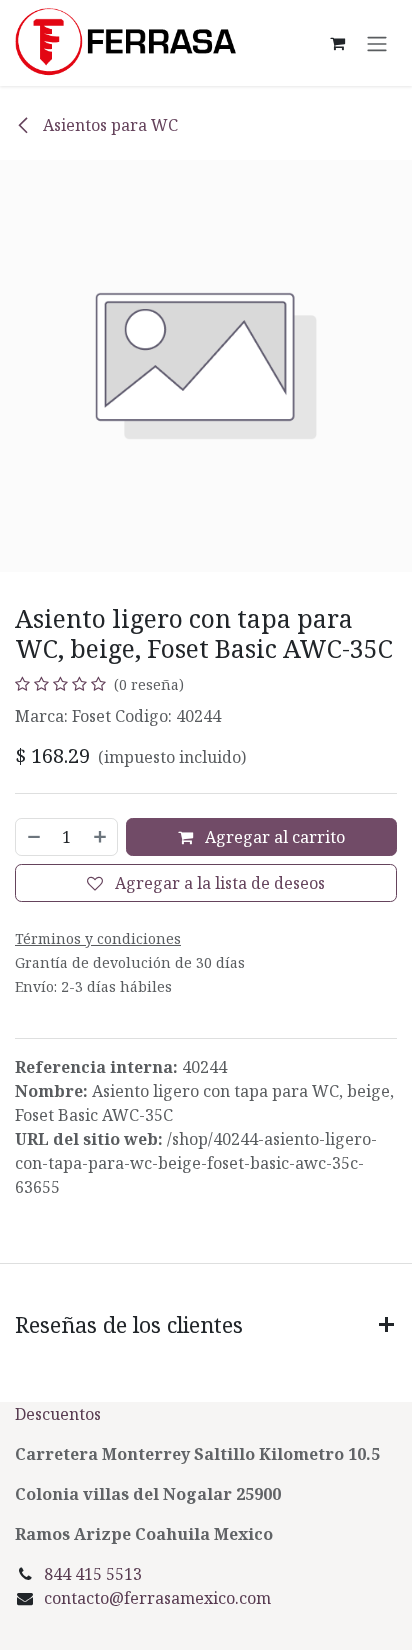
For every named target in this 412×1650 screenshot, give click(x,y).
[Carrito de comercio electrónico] (337, 43)
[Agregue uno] (101, 837)
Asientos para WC (108, 125)
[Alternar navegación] (377, 43)
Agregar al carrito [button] (273, 837)
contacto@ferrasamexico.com (157, 1598)
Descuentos (60, 1414)
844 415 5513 (93, 1574)
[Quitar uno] (33, 837)
